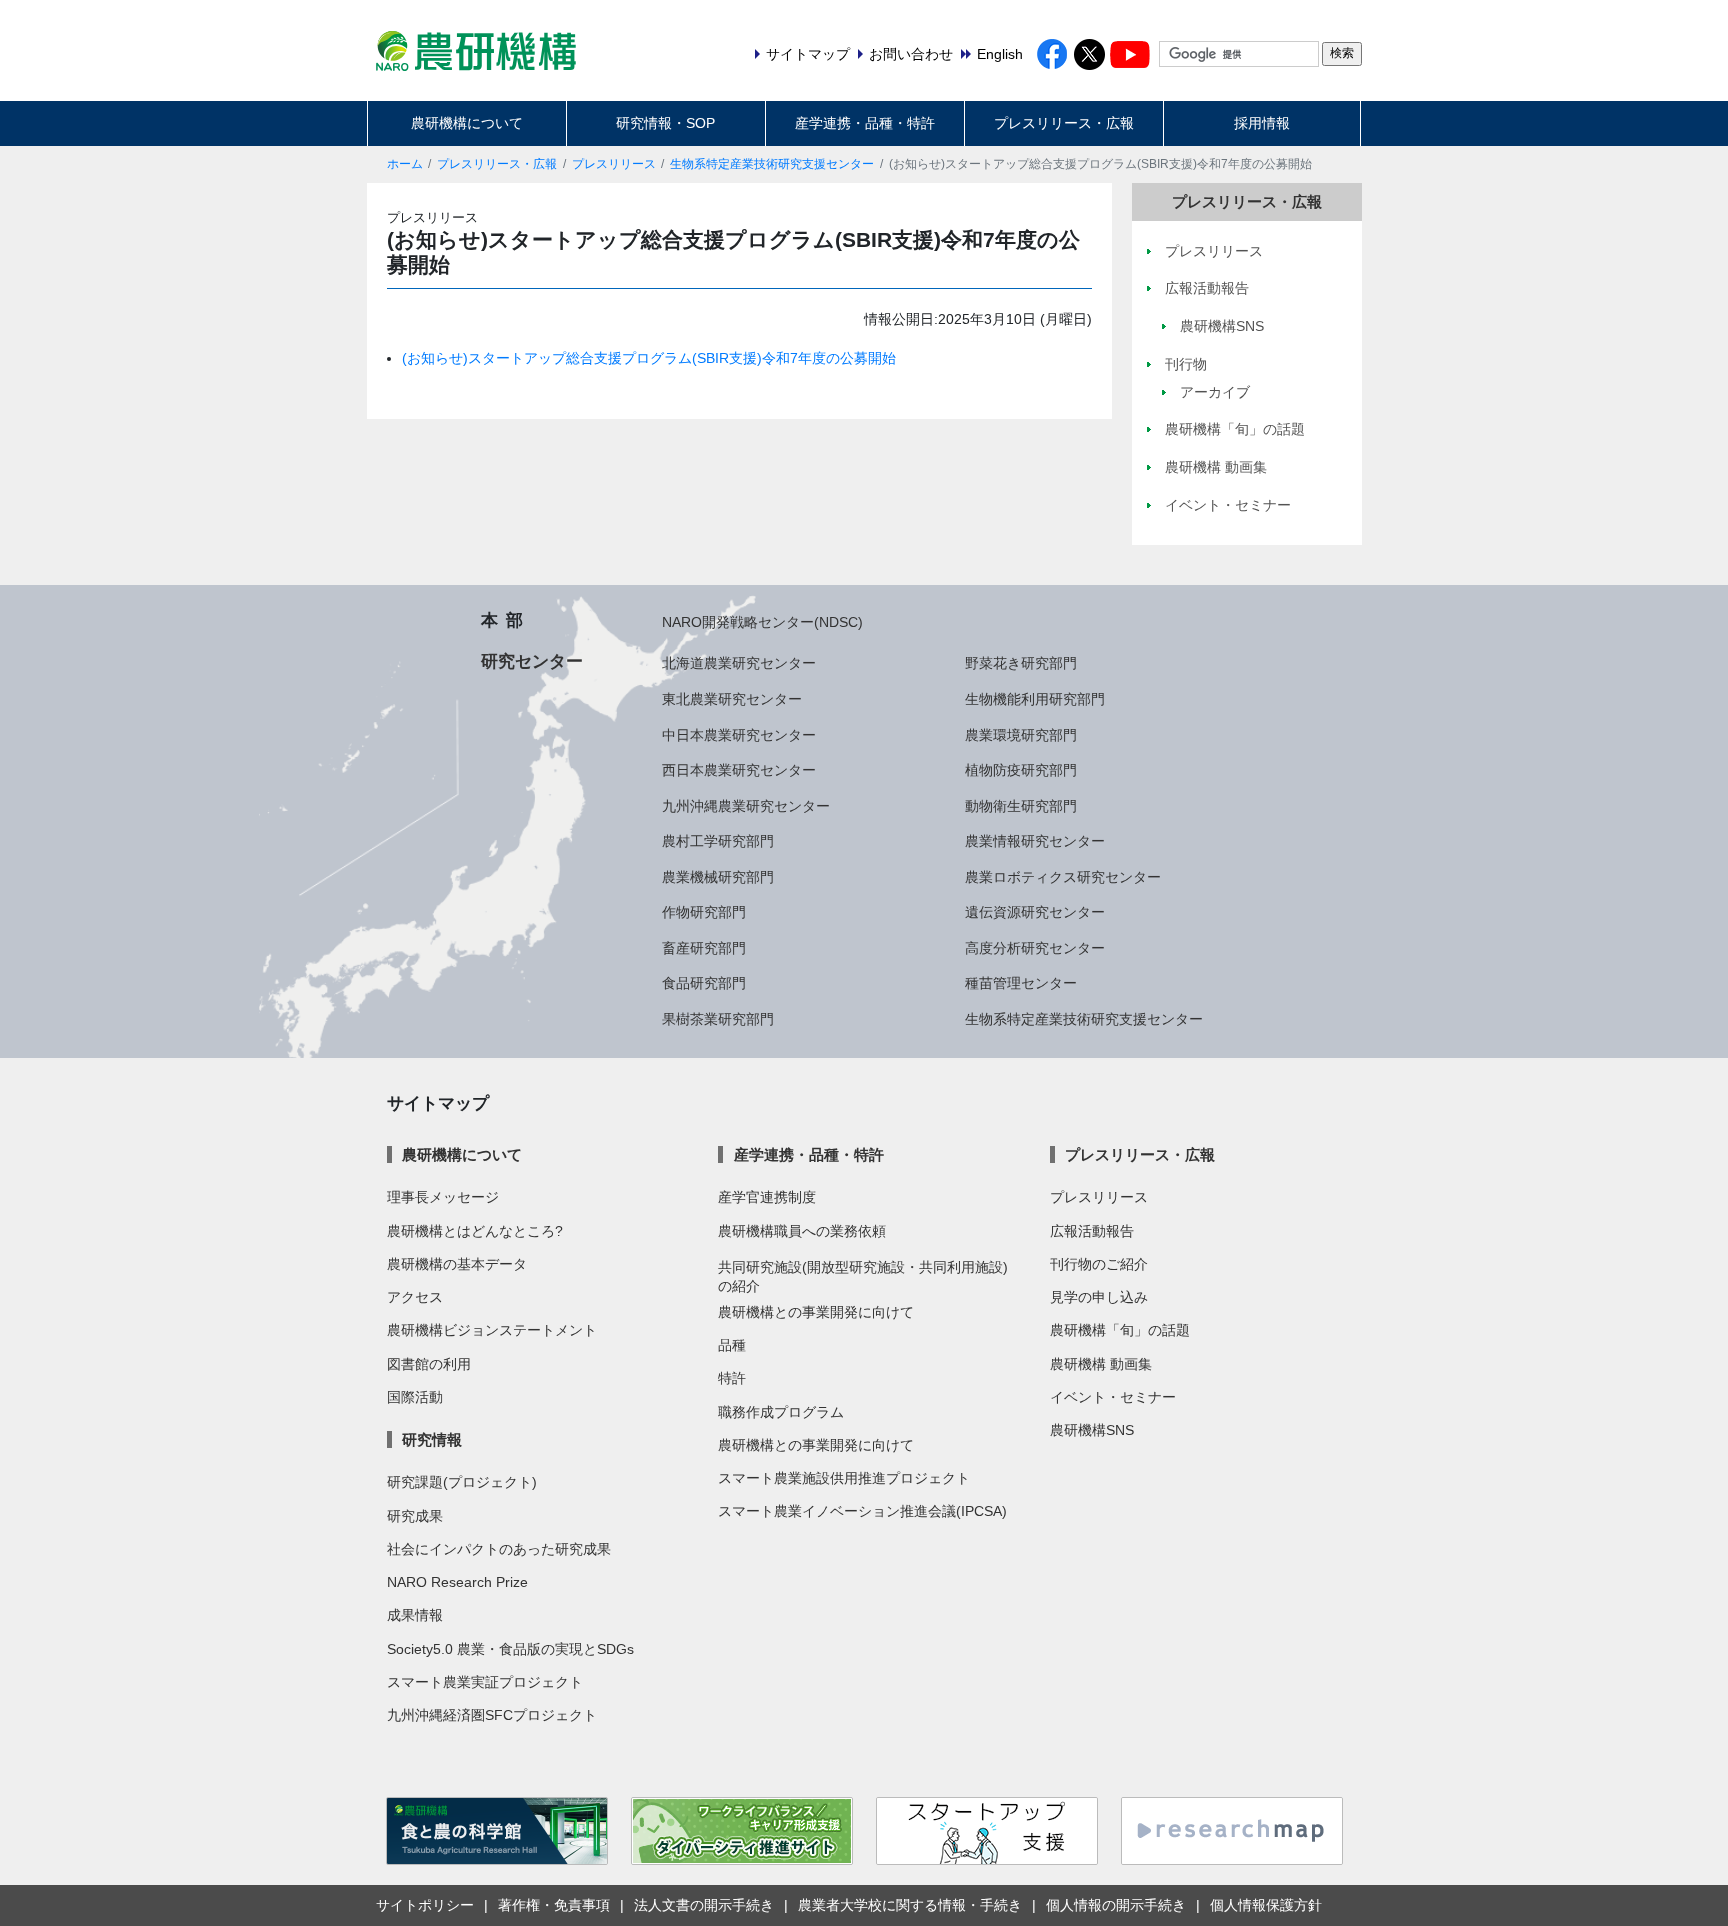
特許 (732, 1378)
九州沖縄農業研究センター (746, 806)
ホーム (405, 164)
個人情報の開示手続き (1116, 1905)
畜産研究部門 (704, 948)
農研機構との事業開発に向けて (816, 1312)
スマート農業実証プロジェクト (485, 1682)
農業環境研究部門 (1021, 735)
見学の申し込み (1099, 1297)
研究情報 (432, 1439)
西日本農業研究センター (739, 770)
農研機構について (467, 123)
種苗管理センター (1021, 983)
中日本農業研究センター (739, 735)
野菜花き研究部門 (1021, 663)
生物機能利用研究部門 (1035, 699)
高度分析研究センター (1035, 948)
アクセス (415, 1297)
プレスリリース (614, 164)
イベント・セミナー (1113, 1397)
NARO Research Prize (457, 1582)
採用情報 (1262, 123)
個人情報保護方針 (1266, 1905)
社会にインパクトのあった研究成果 (499, 1549)
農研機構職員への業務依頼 (802, 1231)
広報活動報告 (1092, 1231)
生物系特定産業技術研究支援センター (772, 164)
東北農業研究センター (732, 699)
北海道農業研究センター (739, 663)
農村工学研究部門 (718, 841)
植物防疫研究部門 (1021, 770)
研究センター (532, 661)
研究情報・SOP (665, 123)
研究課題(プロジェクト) (462, 1482)
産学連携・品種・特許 (865, 123)
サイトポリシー (425, 1905)
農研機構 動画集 (1101, 1364)
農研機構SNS (1092, 1430)
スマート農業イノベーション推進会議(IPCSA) (862, 1511)
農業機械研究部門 (718, 877)
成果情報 (415, 1615)
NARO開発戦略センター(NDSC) (762, 622)
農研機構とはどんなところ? (475, 1231)
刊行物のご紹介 (1099, 1264)
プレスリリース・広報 (1064, 123)
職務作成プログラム (781, 1412)
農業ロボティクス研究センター (1063, 877)
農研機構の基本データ (457, 1264)
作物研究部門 (704, 912)
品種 (732, 1345)
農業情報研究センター (1035, 841)
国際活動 (415, 1397)
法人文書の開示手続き (704, 1905)
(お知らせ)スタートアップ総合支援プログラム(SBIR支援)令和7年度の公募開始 (649, 358)
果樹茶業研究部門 (718, 1019)
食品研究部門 (704, 983)
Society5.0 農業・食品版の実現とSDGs (510, 1649)
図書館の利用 (429, 1364)
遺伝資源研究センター (1035, 912)
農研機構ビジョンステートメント (492, 1330)
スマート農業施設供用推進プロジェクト (844, 1478)
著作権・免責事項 (554, 1905)
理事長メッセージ (443, 1197)
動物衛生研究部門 (1021, 806)
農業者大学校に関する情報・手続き (910, 1905)
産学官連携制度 (767, 1197)
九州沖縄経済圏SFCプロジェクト (492, 1715)
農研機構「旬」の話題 (1120, 1330)
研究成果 (415, 1516)
